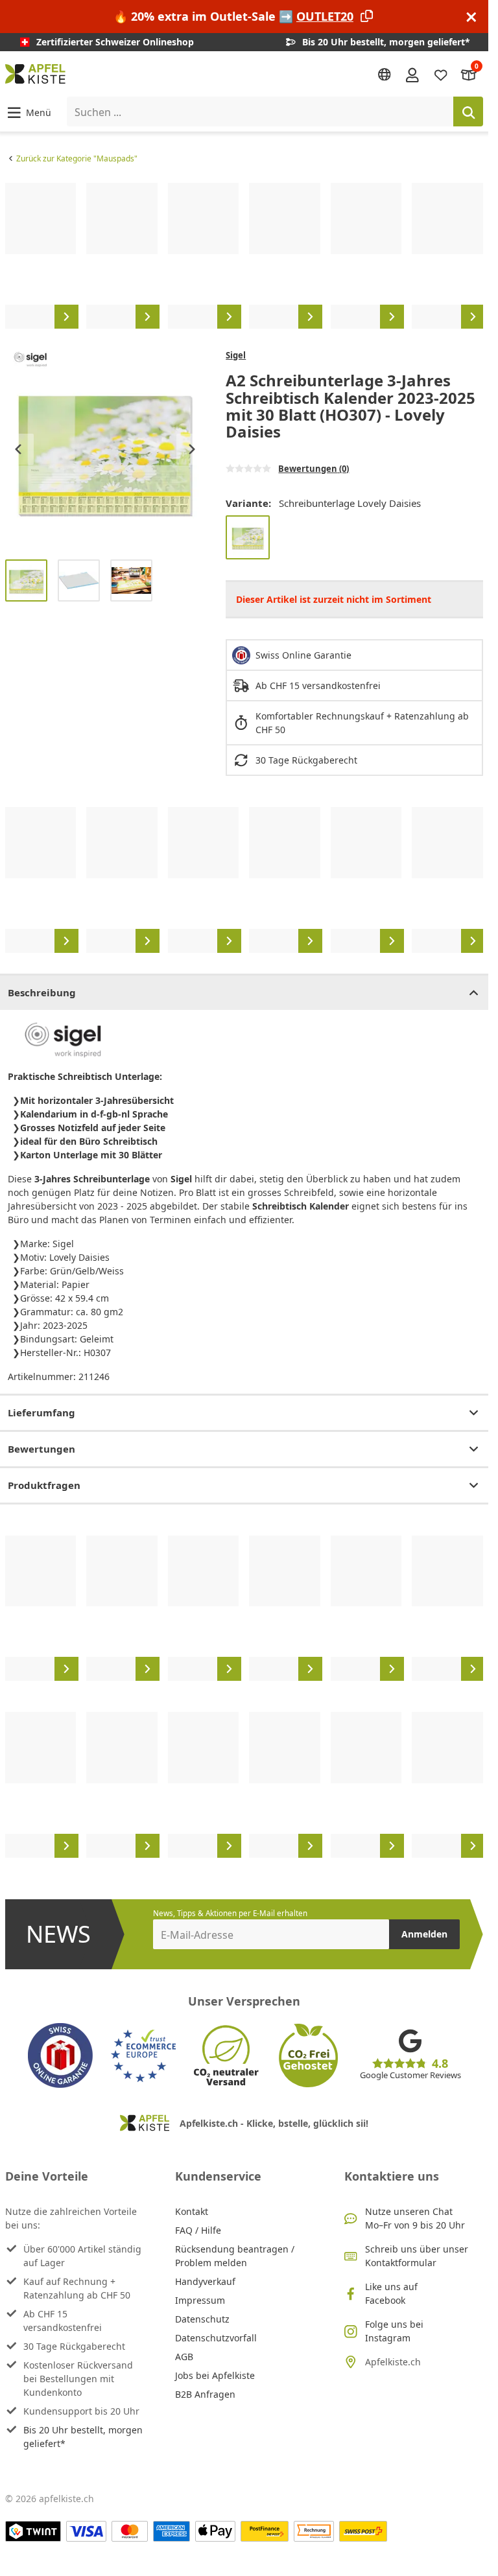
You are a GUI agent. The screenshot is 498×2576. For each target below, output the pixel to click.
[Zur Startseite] (35, 74)
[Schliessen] (471, 17)
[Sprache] (385, 75)
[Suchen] (468, 111)
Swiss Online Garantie (303, 655)
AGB (184, 2357)
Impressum (200, 2300)
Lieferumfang (41, 1412)
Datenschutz (202, 2319)
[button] (28, 112)
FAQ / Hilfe (198, 2230)
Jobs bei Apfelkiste (215, 2375)
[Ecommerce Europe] (143, 2055)
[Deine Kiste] (469, 74)
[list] (244, 255)
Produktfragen (44, 1485)
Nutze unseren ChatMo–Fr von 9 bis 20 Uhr (415, 2218)
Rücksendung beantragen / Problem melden (235, 2256)
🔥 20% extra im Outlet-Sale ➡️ (233, 16)
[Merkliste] (441, 74)
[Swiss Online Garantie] (60, 2055)
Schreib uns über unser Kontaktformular (417, 2256)
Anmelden (424, 1934)
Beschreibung (42, 992)
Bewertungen (41, 1449)
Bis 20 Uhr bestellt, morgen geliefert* (83, 2437)
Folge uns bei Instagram (394, 2331)
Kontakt (192, 2211)
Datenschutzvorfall (216, 2338)
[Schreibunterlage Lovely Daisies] (248, 537)
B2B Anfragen (205, 2394)
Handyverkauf (205, 2281)
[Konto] (412, 74)
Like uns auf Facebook (391, 2293)
